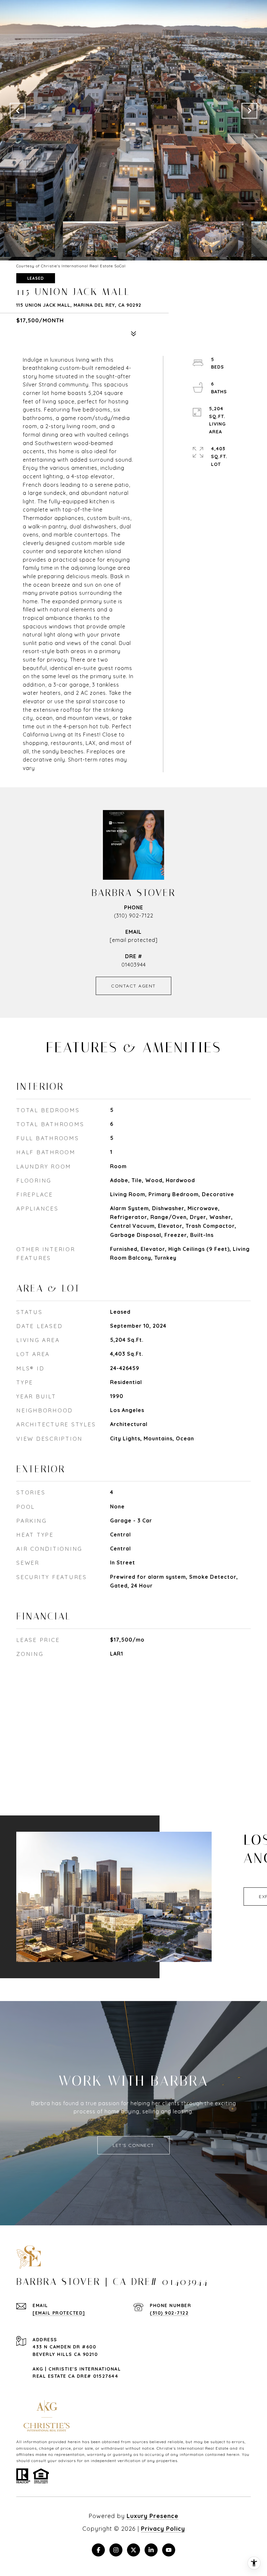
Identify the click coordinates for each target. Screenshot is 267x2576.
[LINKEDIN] (151, 2550)
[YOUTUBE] (169, 2550)
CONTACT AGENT (133, 986)
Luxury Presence (153, 2516)
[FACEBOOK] (98, 2550)
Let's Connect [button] (133, 2145)
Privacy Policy (163, 2529)
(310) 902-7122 (134, 916)
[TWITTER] (133, 2550)
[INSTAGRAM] (116, 2550)
